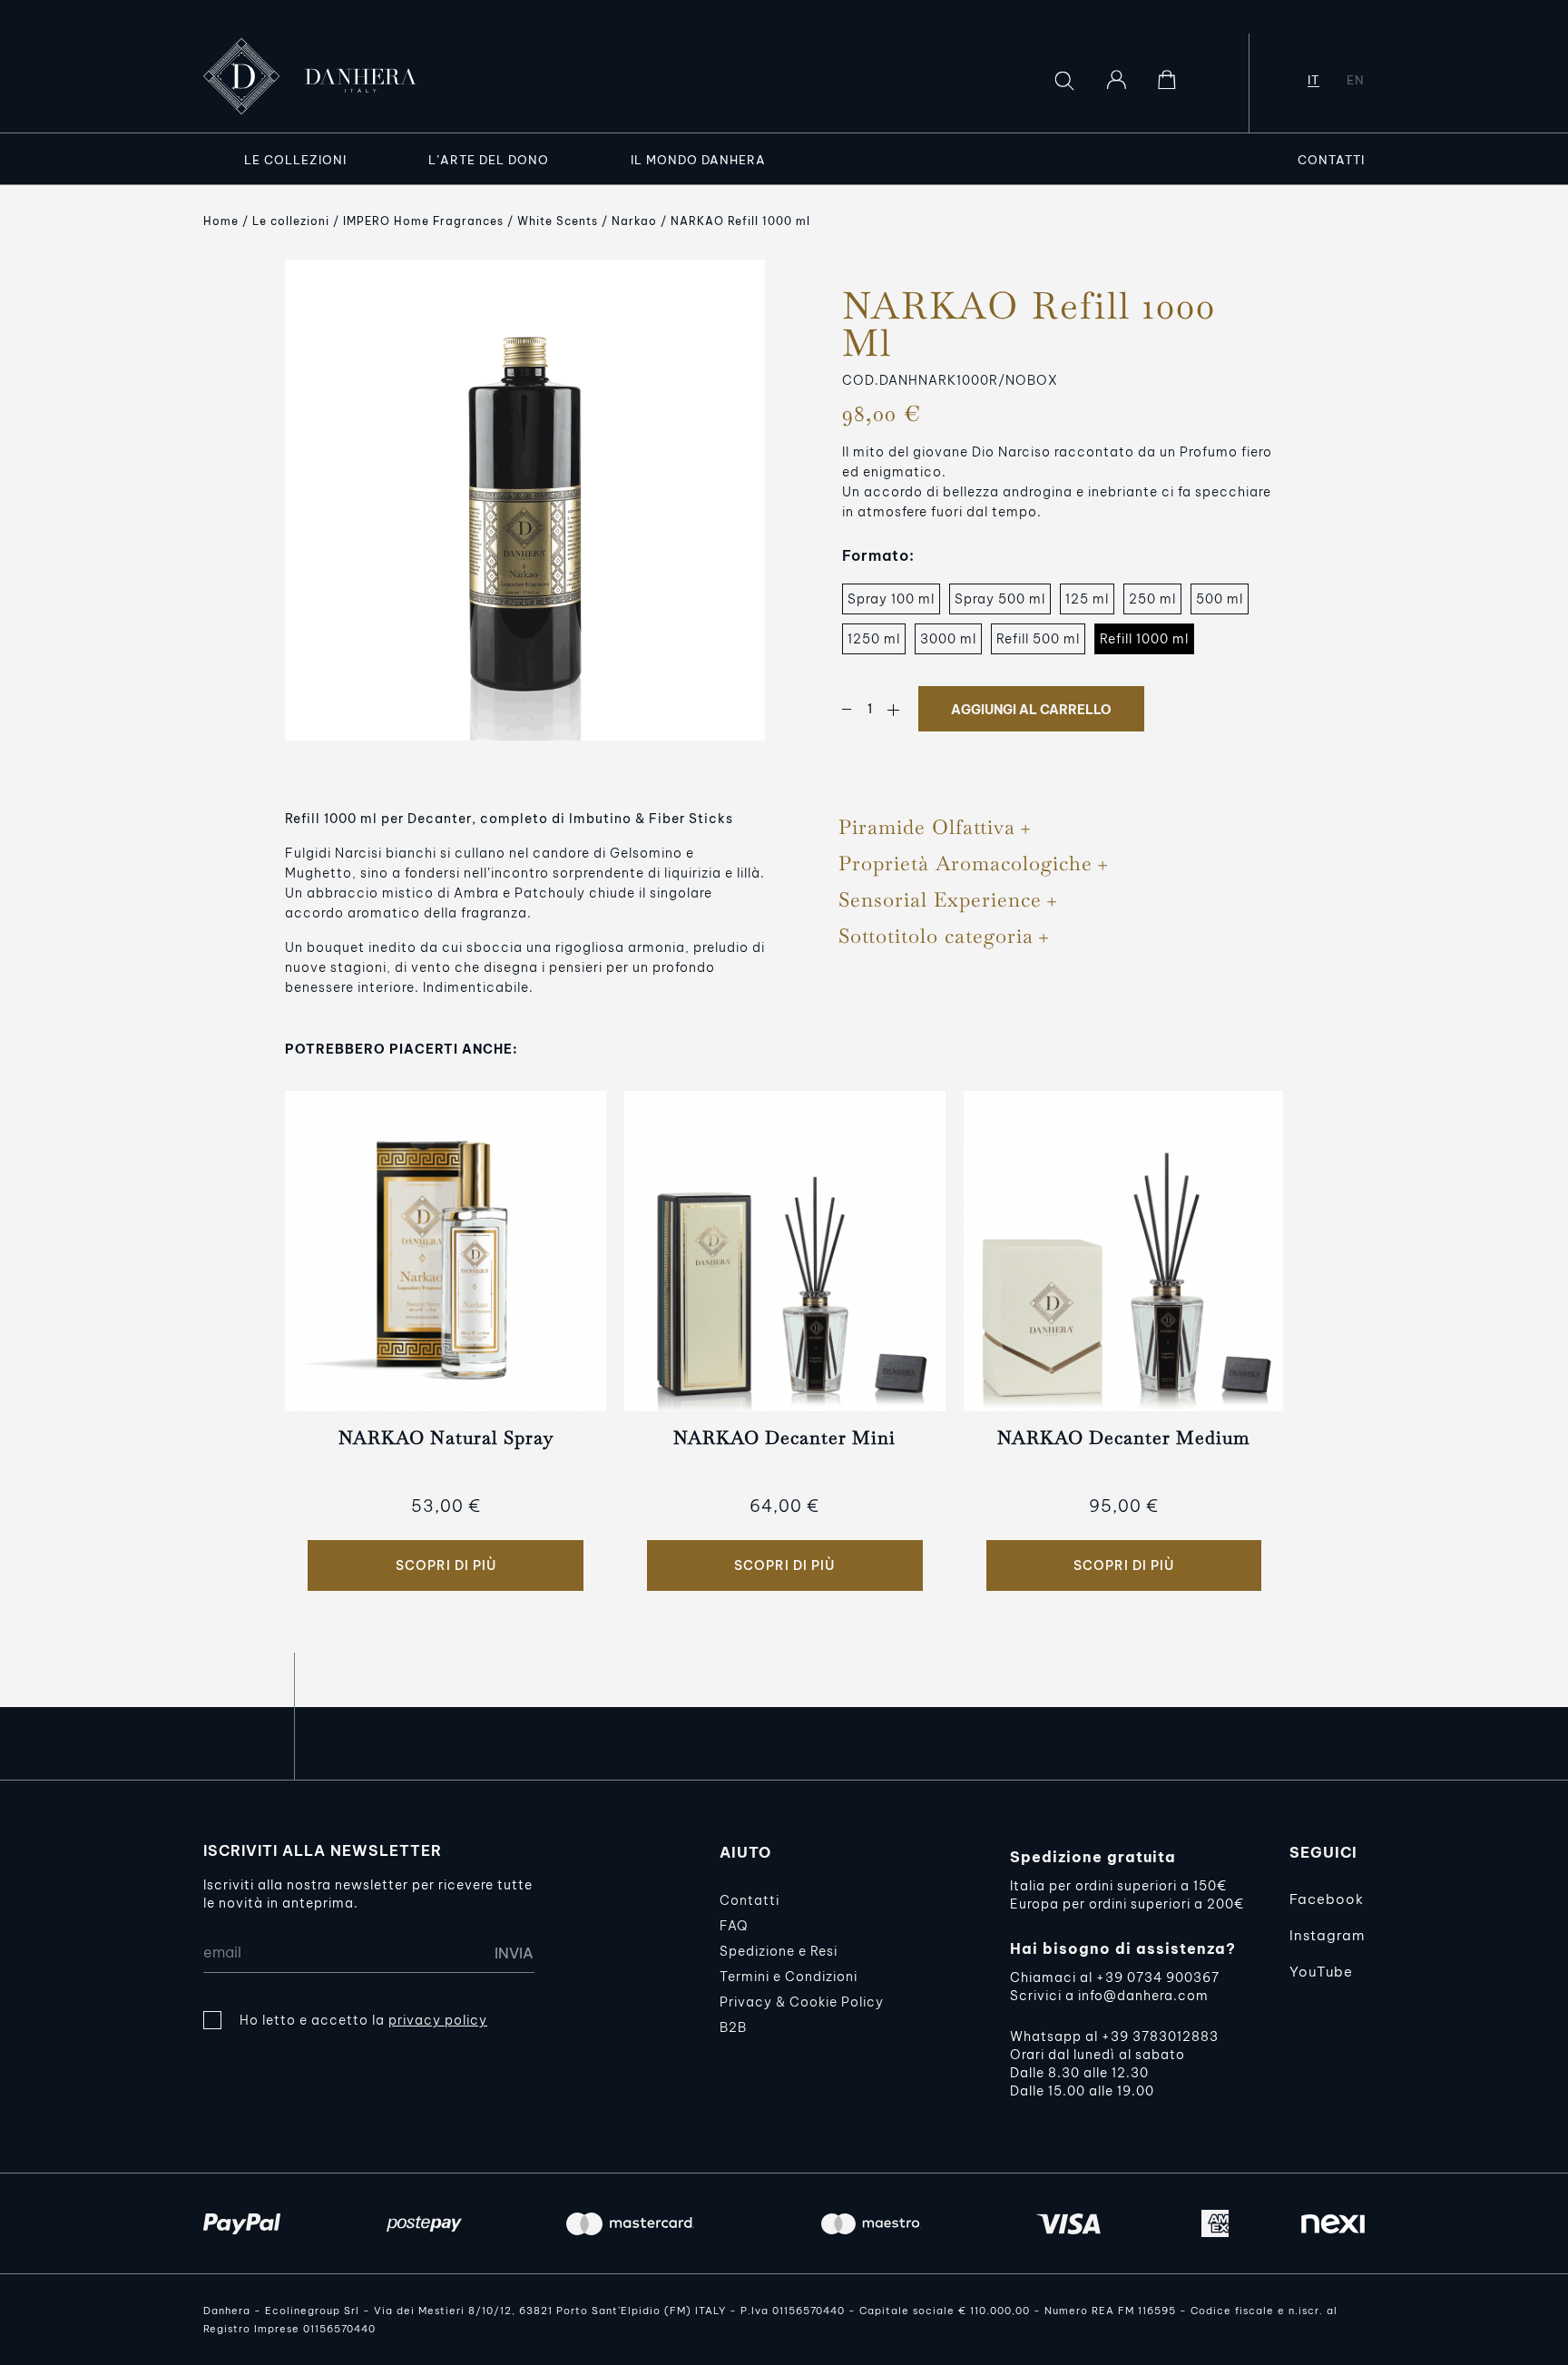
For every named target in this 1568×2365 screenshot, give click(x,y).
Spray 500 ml (1000, 599)
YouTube (1321, 1972)
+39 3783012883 (1160, 2036)
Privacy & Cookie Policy (802, 2002)
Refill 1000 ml (1144, 639)
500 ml (1220, 599)
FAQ (734, 1926)
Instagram (1327, 1935)
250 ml (1152, 599)
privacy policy (438, 2020)
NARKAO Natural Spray (446, 1438)
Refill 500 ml (1038, 639)
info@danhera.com (1143, 1996)
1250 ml (874, 639)
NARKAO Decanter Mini (784, 1438)
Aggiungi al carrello (1031, 710)
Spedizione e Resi (779, 1951)
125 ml (1087, 599)
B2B (733, 2027)
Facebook (1327, 1899)
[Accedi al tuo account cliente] (1116, 80)
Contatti (750, 1900)
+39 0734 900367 (1158, 1977)
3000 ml (948, 639)
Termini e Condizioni (789, 1977)
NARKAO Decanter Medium (1123, 1438)
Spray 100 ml (891, 599)
